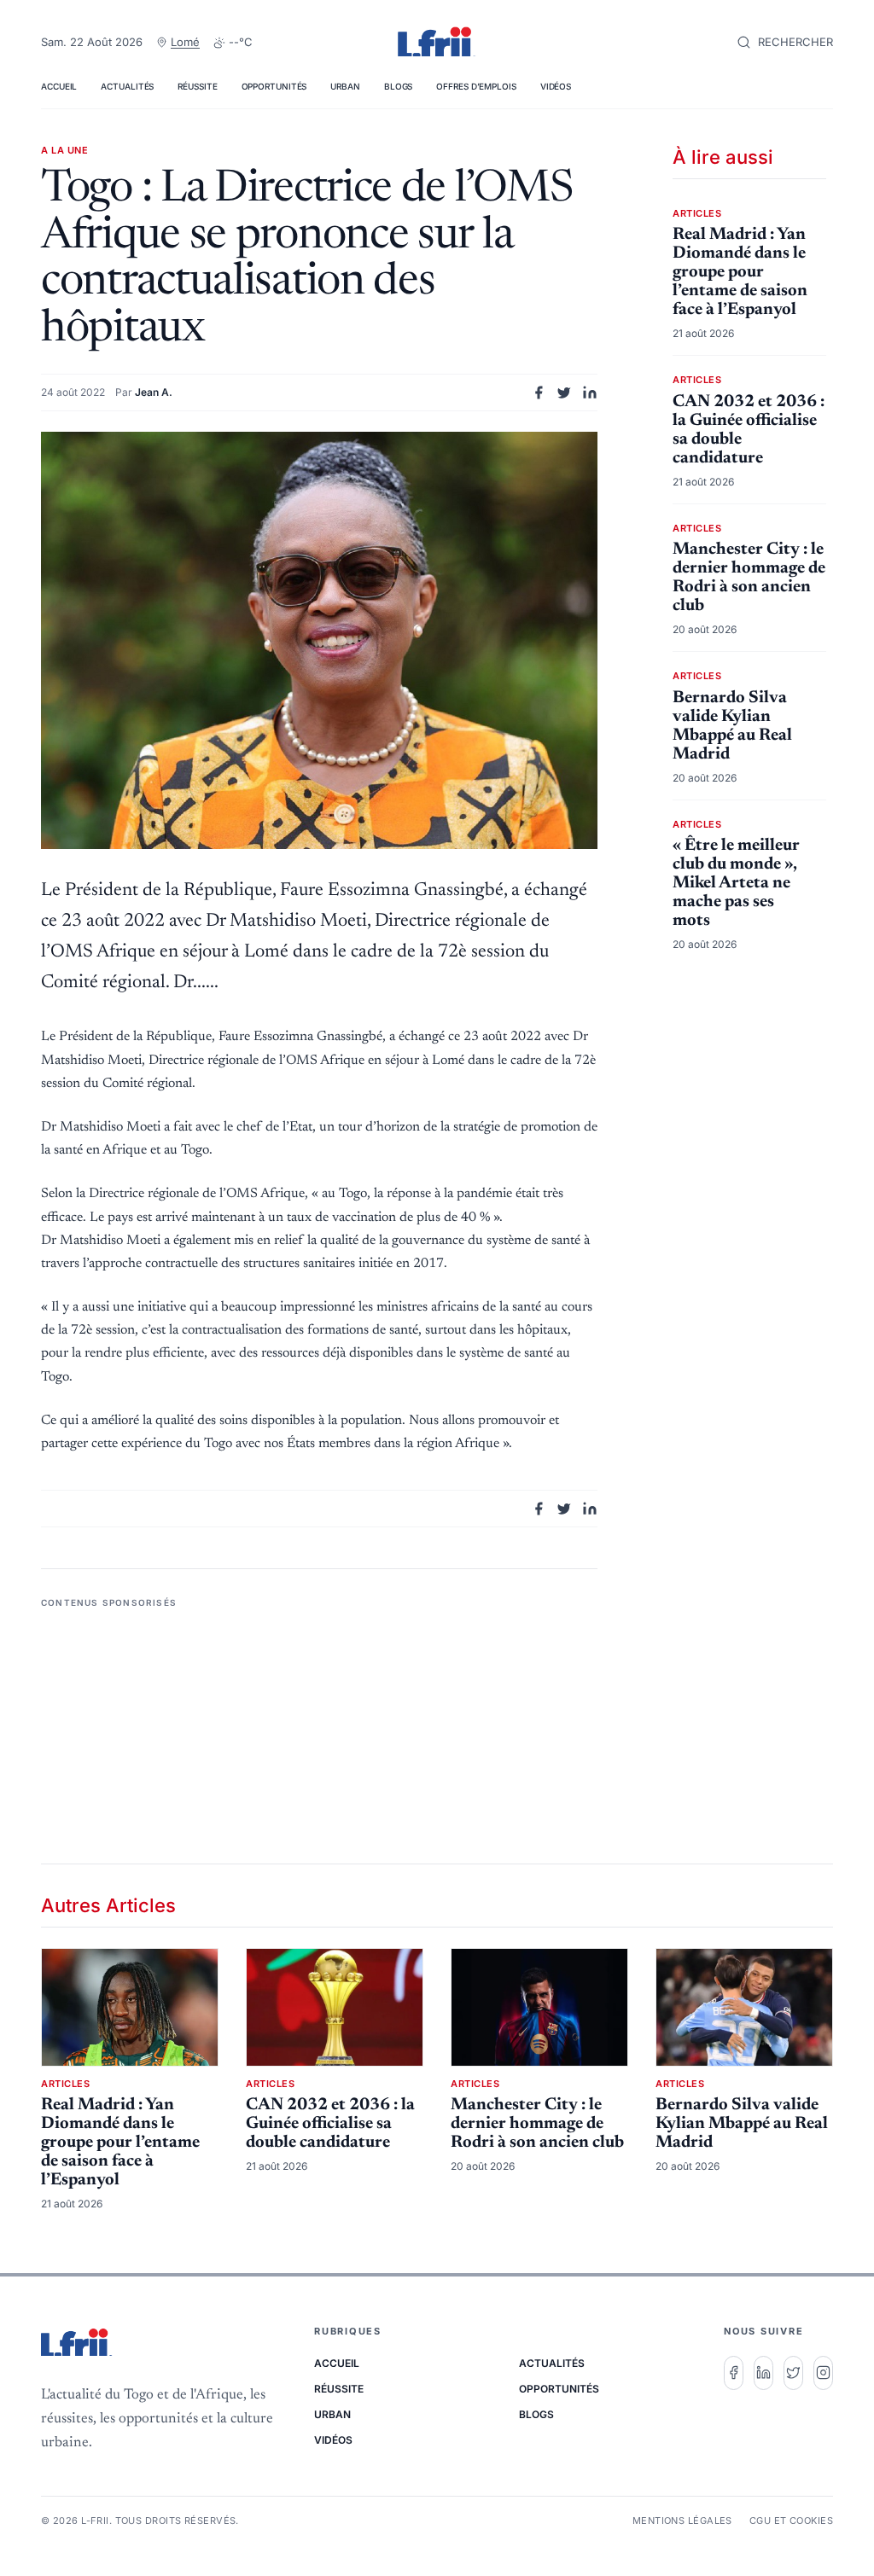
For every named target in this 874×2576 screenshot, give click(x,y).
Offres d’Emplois (476, 86)
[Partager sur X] (564, 393)
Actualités (127, 86)
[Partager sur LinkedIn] (590, 393)
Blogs (399, 86)
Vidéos (556, 86)
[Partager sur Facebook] (539, 393)
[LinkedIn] (763, 2373)
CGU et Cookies (791, 2521)
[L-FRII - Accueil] (437, 43)
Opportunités (274, 86)
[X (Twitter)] (793, 2373)
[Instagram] (823, 2373)
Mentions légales (682, 2521)
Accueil (59, 86)
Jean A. (154, 392)
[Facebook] (734, 2373)
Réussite (197, 86)
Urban (345, 86)
